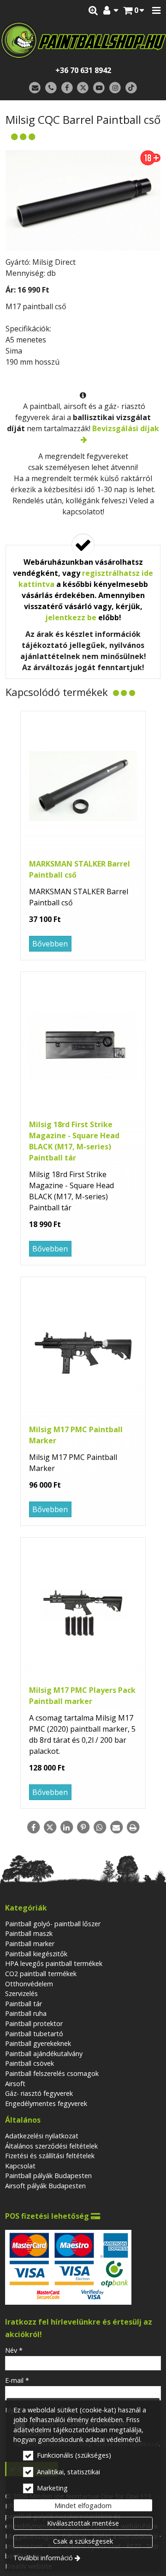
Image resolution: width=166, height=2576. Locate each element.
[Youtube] (99, 88)
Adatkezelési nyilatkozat (42, 2136)
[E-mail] (35, 88)
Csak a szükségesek (83, 2541)
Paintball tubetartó (34, 2034)
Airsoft (15, 2084)
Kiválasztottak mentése (83, 2523)
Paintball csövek (30, 2063)
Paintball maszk (29, 1933)
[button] (156, 11)
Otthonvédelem (29, 1984)
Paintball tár (24, 2004)
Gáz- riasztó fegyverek (39, 2093)
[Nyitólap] (83, 40)
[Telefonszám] (51, 88)
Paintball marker (30, 1944)
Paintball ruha (26, 2013)
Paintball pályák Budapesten (48, 2176)
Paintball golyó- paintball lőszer (53, 1924)
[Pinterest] (83, 1827)
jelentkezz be (71, 617)
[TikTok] (131, 88)
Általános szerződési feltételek (51, 2146)
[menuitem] (134, 11)
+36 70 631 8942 (83, 70)
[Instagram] (115, 88)
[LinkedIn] (66, 1827)
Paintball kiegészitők (36, 1954)
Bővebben (50, 944)
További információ (43, 2558)
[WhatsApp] (100, 1827)
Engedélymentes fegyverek (46, 2103)
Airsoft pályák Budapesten (45, 2186)
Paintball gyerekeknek (38, 2043)
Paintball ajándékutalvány (44, 2054)
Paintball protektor (34, 2024)
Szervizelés (21, 1993)
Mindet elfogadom (83, 2506)
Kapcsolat (20, 2166)
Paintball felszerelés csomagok (52, 2073)
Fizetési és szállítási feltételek (50, 2156)
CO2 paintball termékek (41, 1974)
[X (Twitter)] (83, 88)
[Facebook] (67, 88)
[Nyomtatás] (133, 1827)
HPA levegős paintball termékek (54, 1963)
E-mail (17, 2380)
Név (14, 2350)
